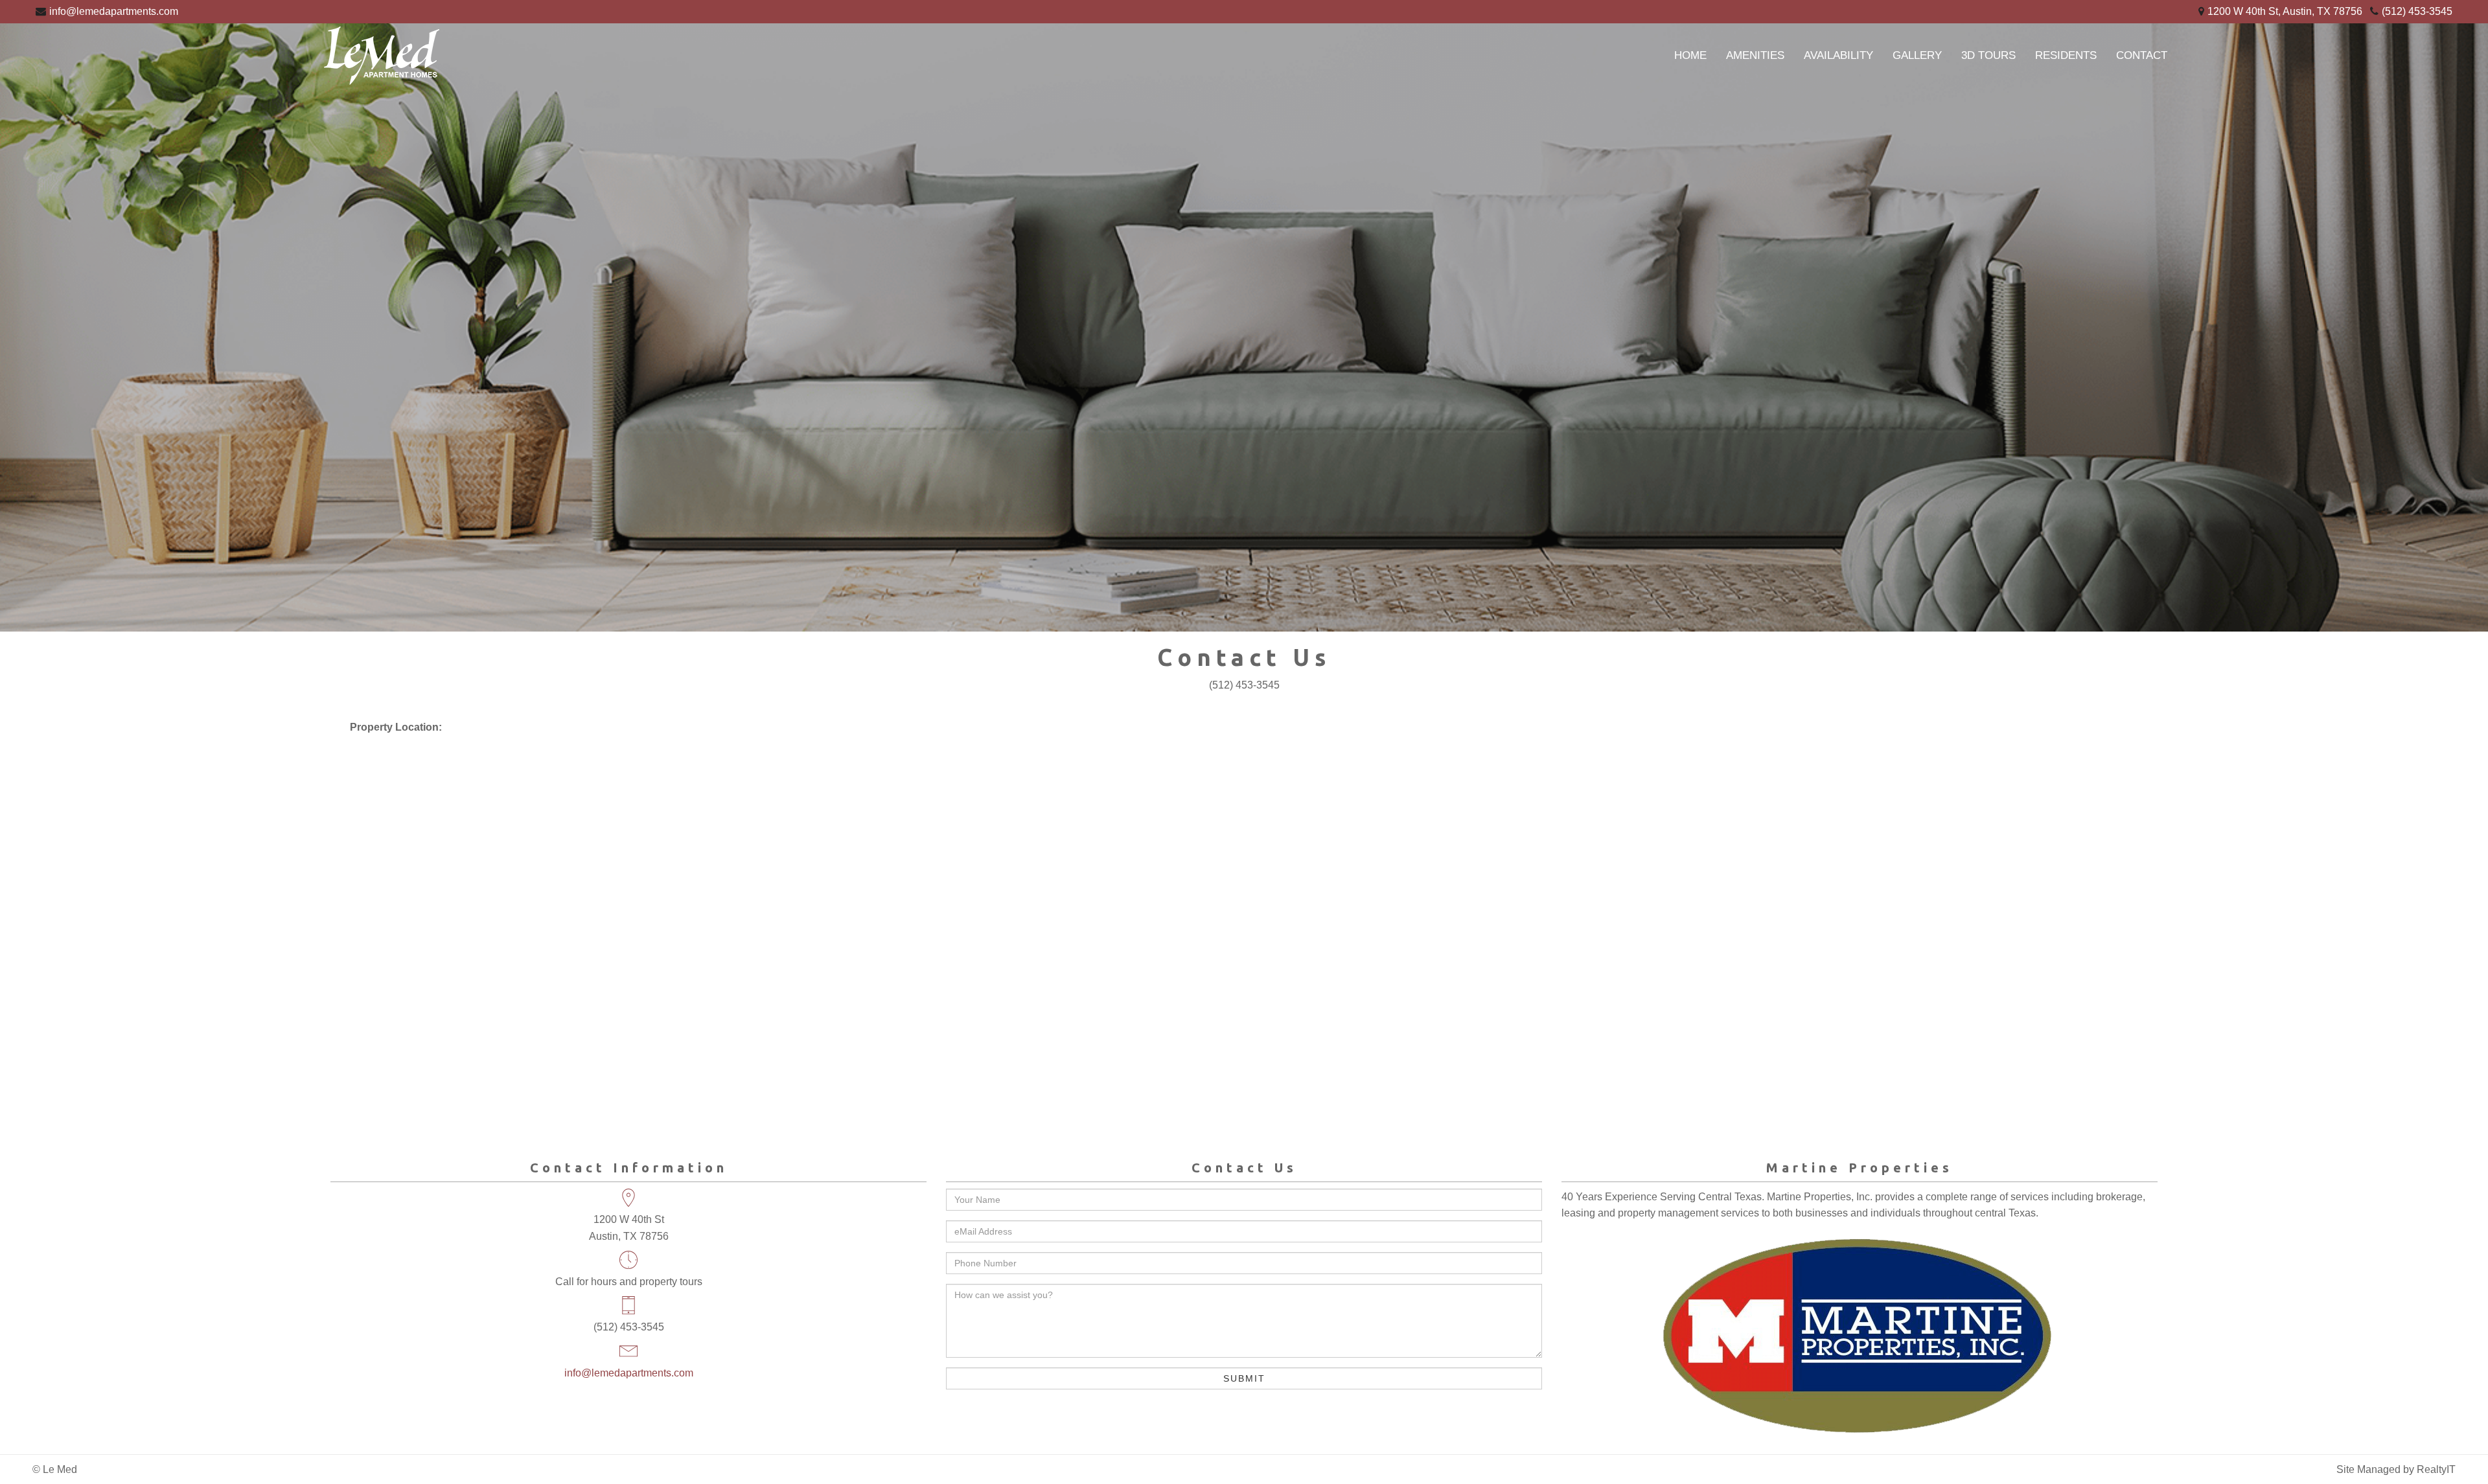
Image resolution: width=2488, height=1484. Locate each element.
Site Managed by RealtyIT (2396, 1469)
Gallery (1917, 55)
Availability (1838, 55)
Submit (1244, 1378)
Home (1690, 55)
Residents (2066, 55)
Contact (2142, 55)
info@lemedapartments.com (114, 11)
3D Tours (1988, 55)
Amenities (1755, 55)
